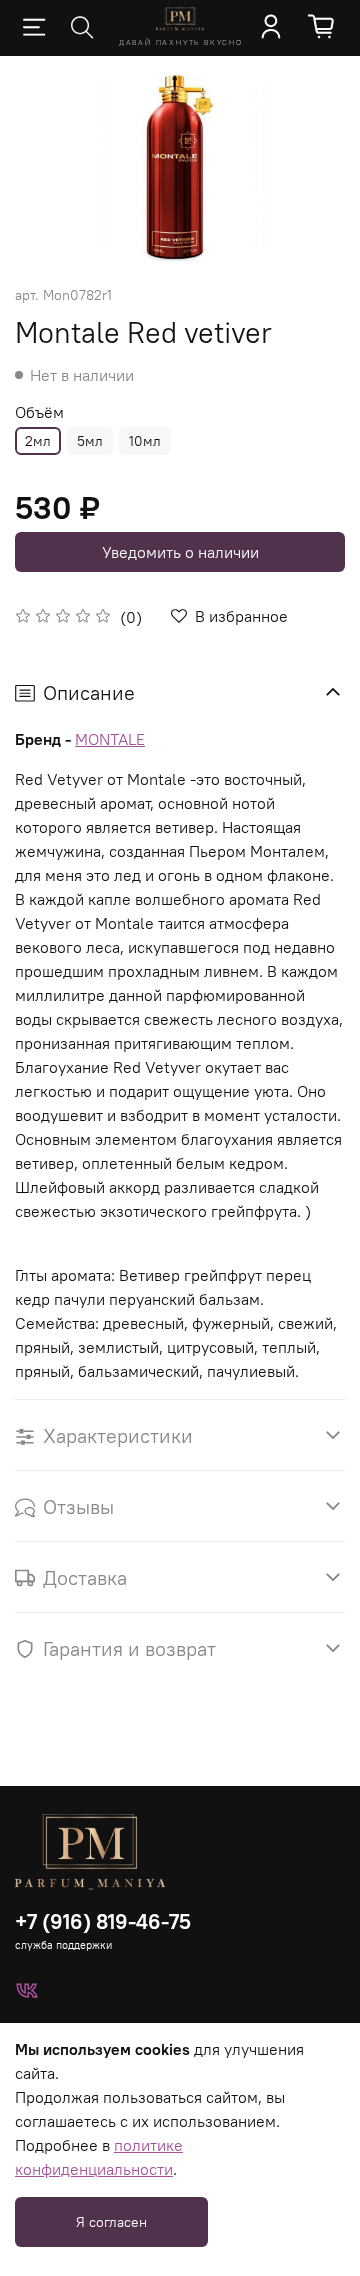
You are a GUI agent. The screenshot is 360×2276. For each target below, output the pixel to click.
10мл (145, 441)
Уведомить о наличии (180, 552)
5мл (90, 441)
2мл (38, 441)
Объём (39, 412)
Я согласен (111, 2222)
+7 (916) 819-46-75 (103, 1921)
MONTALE (110, 739)
